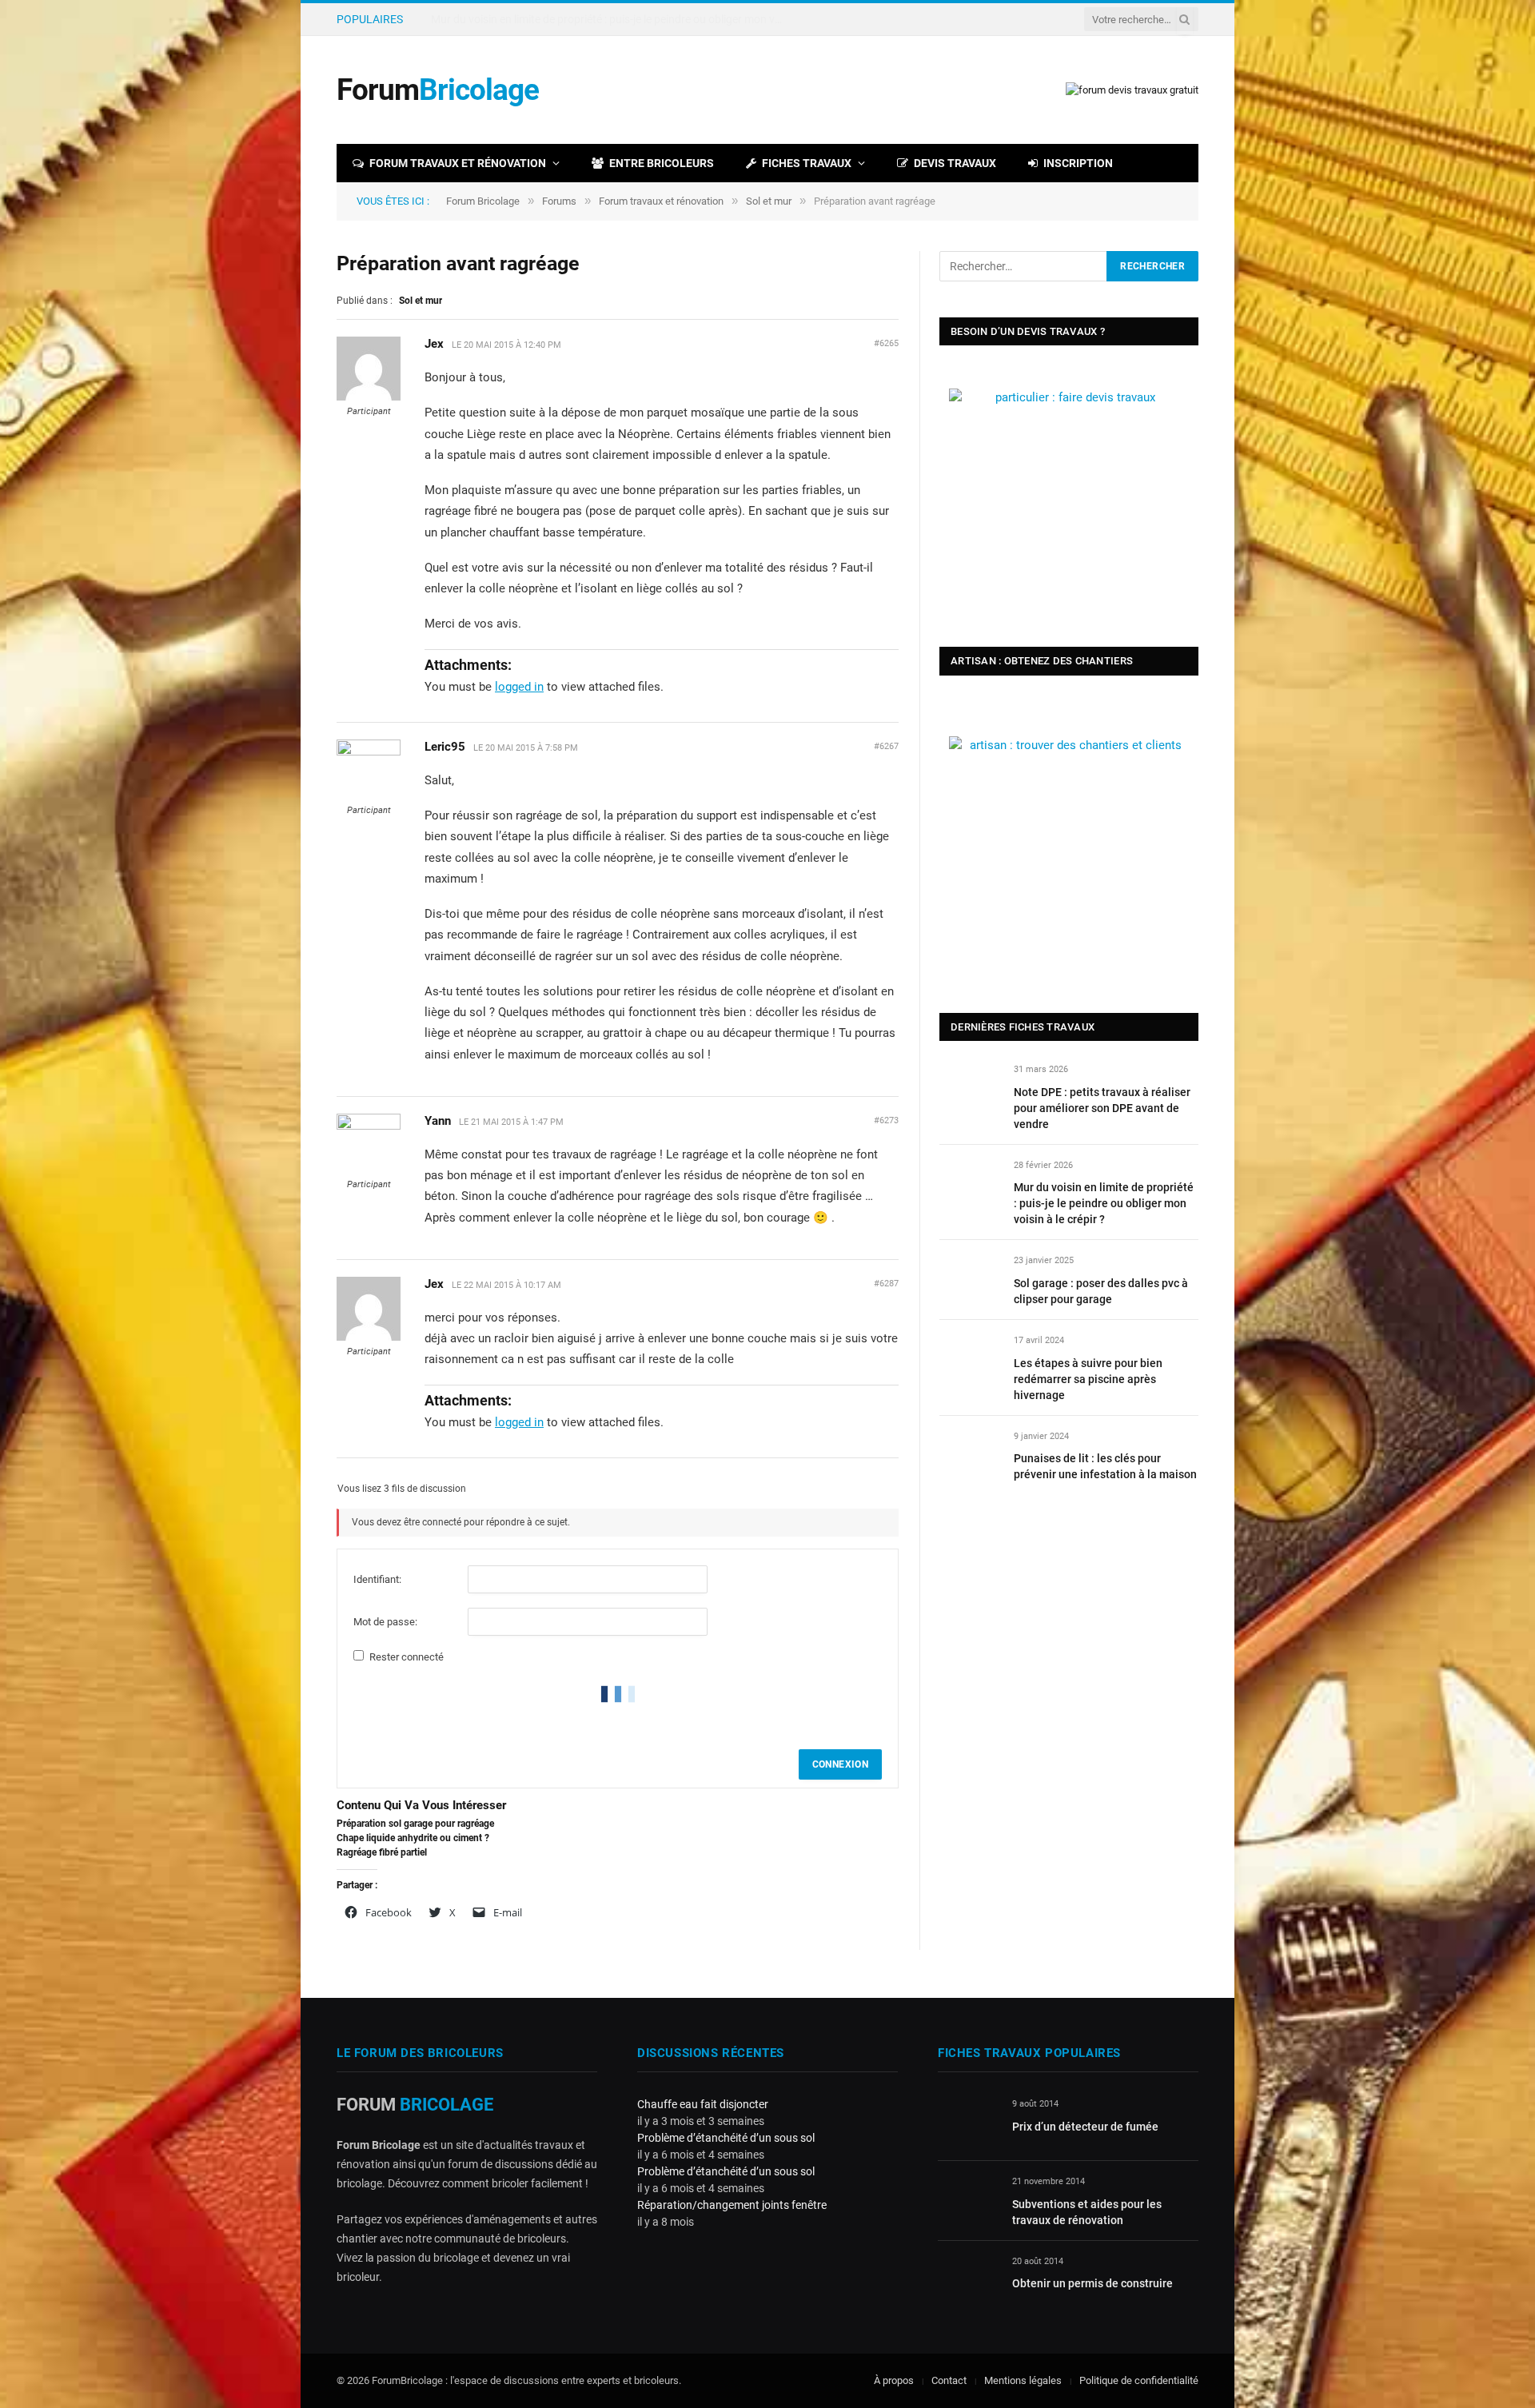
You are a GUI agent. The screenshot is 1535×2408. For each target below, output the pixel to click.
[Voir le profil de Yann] (369, 1126)
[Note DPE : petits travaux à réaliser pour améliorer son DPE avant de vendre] (969, 1088)
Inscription (1078, 163)
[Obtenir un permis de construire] (968, 2280)
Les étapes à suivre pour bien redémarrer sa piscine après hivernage (1088, 1379)
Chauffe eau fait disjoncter (703, 2104)
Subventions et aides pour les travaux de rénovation (1087, 2212)
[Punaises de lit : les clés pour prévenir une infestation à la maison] (969, 1455)
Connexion (840, 1764)
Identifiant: (377, 1579)
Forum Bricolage (483, 201)
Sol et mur (769, 201)
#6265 (886, 343)
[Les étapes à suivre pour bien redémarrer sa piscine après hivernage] (969, 1359)
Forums (559, 201)
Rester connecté (407, 1657)
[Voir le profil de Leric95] (369, 752)
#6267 (886, 746)
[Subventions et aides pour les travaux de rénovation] (968, 2200)
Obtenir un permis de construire (1092, 2283)
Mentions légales (1023, 2380)
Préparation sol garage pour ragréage (415, 1824)
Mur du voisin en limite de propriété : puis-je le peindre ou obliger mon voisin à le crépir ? (611, 19)
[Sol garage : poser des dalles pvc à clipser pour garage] (969, 1279)
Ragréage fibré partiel (382, 1852)
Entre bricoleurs (662, 163)
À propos (894, 2380)
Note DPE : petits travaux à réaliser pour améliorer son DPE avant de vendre (1102, 1108)
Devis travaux (955, 163)
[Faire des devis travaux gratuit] (1132, 90)
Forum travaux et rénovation (458, 163)
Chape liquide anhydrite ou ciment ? (413, 1838)
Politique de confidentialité (1139, 2380)
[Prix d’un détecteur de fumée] (968, 2122)
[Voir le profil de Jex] (369, 397)
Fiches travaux (807, 163)
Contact (949, 2380)
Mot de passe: (385, 1622)
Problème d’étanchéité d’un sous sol (726, 2138)
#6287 (886, 1284)
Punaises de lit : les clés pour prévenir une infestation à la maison (1105, 1466)
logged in (519, 687)
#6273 (886, 1120)
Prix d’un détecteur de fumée (1085, 2127)
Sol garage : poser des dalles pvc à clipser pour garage (1101, 1291)
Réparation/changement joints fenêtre (732, 2205)
